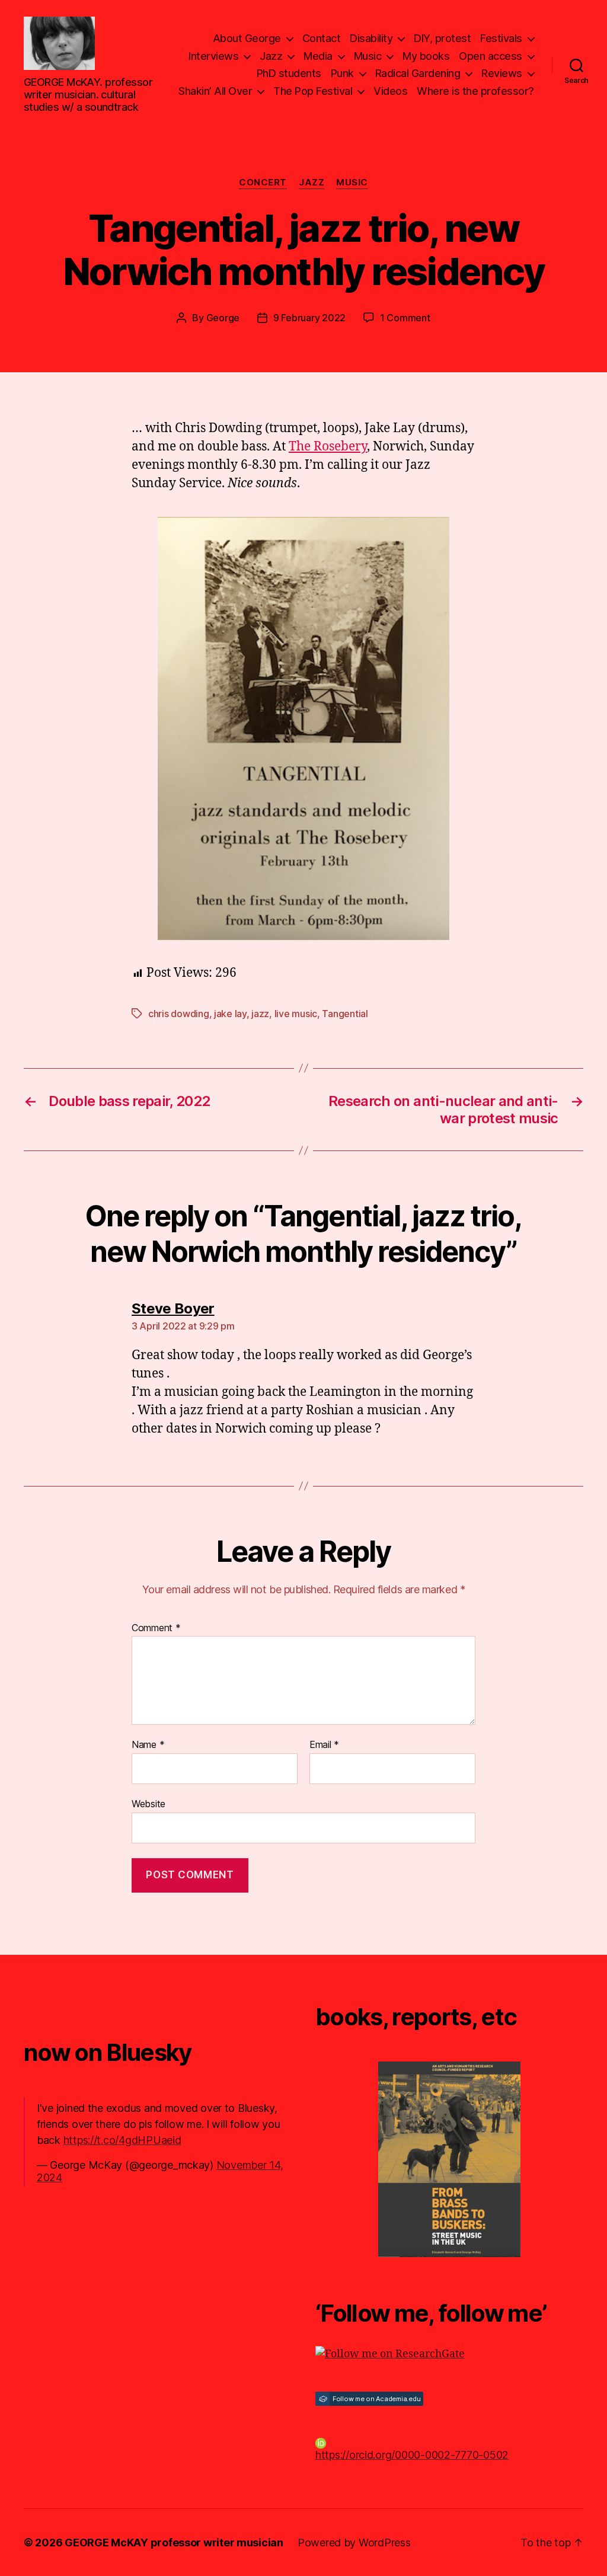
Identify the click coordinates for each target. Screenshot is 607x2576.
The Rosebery (328, 447)
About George (247, 38)
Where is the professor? (475, 91)
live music (296, 1014)
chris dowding (179, 1014)
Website (148, 1803)
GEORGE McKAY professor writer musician (174, 2543)
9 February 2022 (309, 318)
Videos (390, 91)
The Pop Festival (313, 91)
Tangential (345, 1014)
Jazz (271, 56)
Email (324, 1745)
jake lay (230, 1014)
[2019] (449, 2159)
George (223, 318)
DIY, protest (442, 38)
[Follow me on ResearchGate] (449, 2354)
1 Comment (405, 318)
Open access (491, 56)
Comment (156, 1628)
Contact (322, 38)
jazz (260, 1014)
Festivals (501, 38)
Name (148, 1745)
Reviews (502, 73)
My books (426, 56)
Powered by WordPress (354, 2543)
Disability (371, 38)
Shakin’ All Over (215, 91)
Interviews (213, 56)
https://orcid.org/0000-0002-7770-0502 (412, 2455)
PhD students (289, 73)
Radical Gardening (418, 73)
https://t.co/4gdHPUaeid (122, 2140)
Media (318, 56)
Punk (342, 73)
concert (263, 183)
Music (368, 56)
